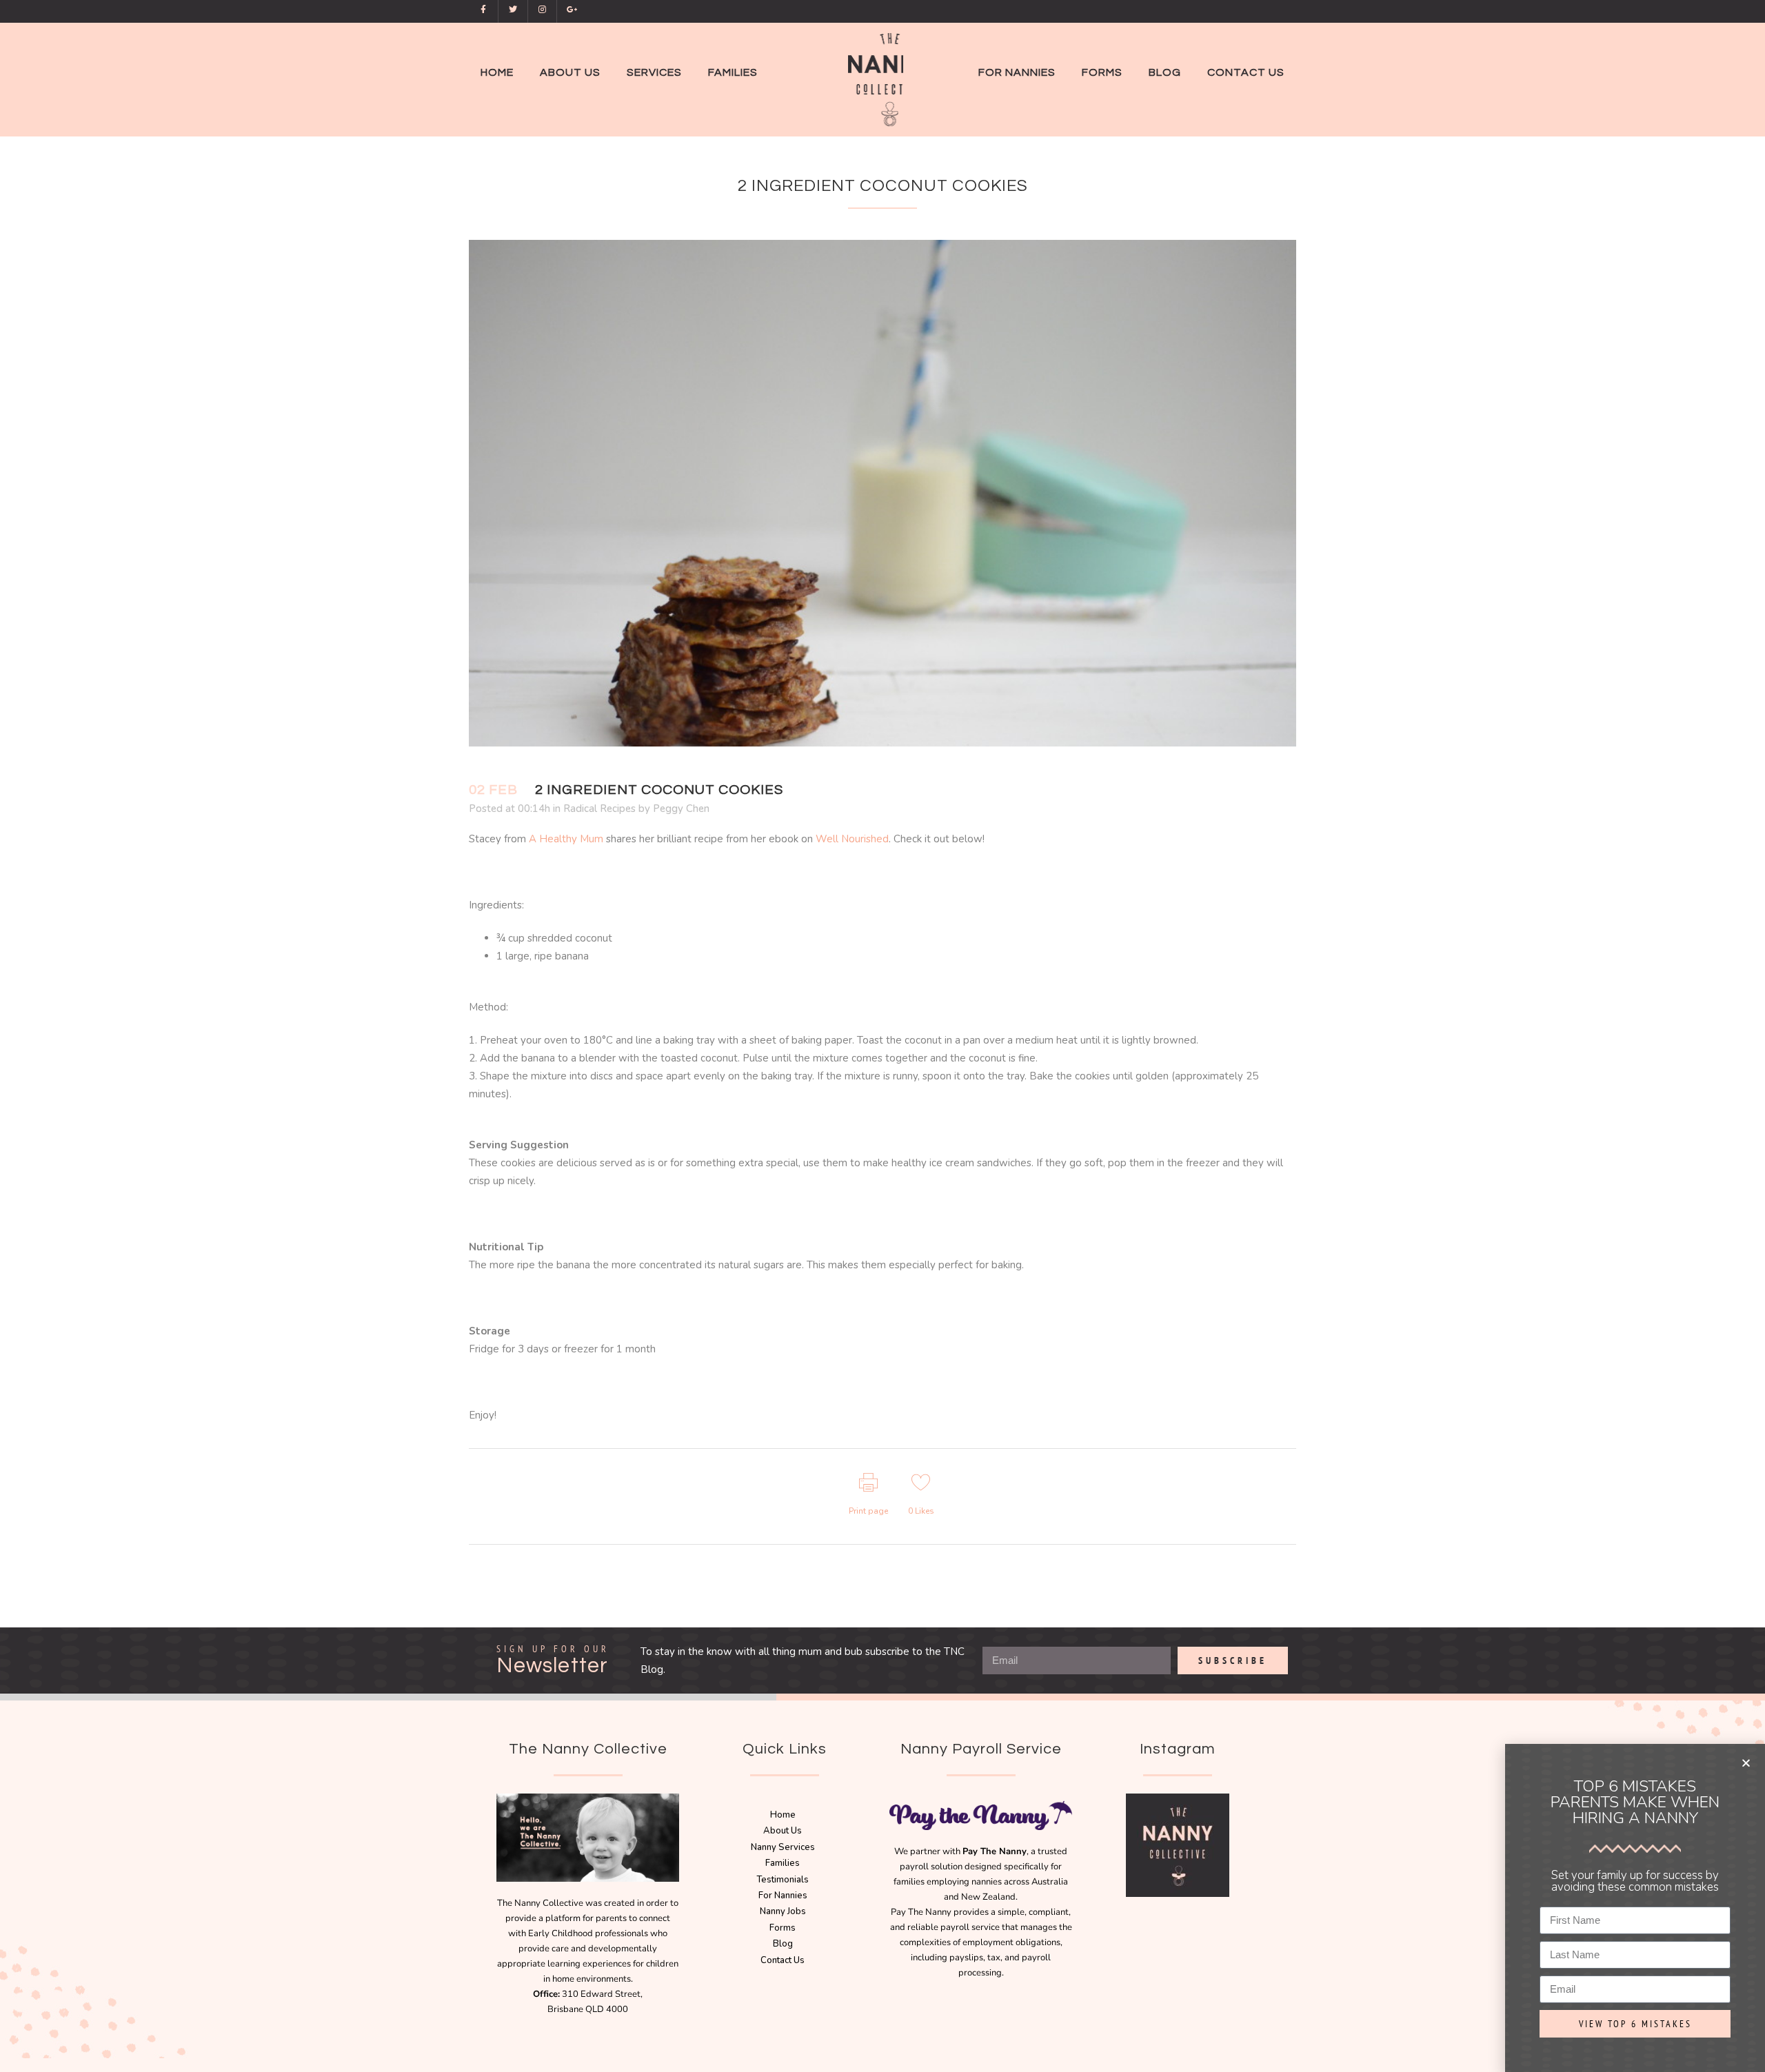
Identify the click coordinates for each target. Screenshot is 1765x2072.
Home (783, 1815)
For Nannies (783, 1896)
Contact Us (783, 1960)
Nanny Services (783, 1847)
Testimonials (783, 1880)
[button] (1746, 1763)
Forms (783, 1928)
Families (783, 1863)
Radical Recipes (599, 809)
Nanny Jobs (783, 1911)
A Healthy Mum (566, 839)
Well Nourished (852, 839)
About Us (783, 1831)
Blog (783, 1944)
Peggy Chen (681, 809)
